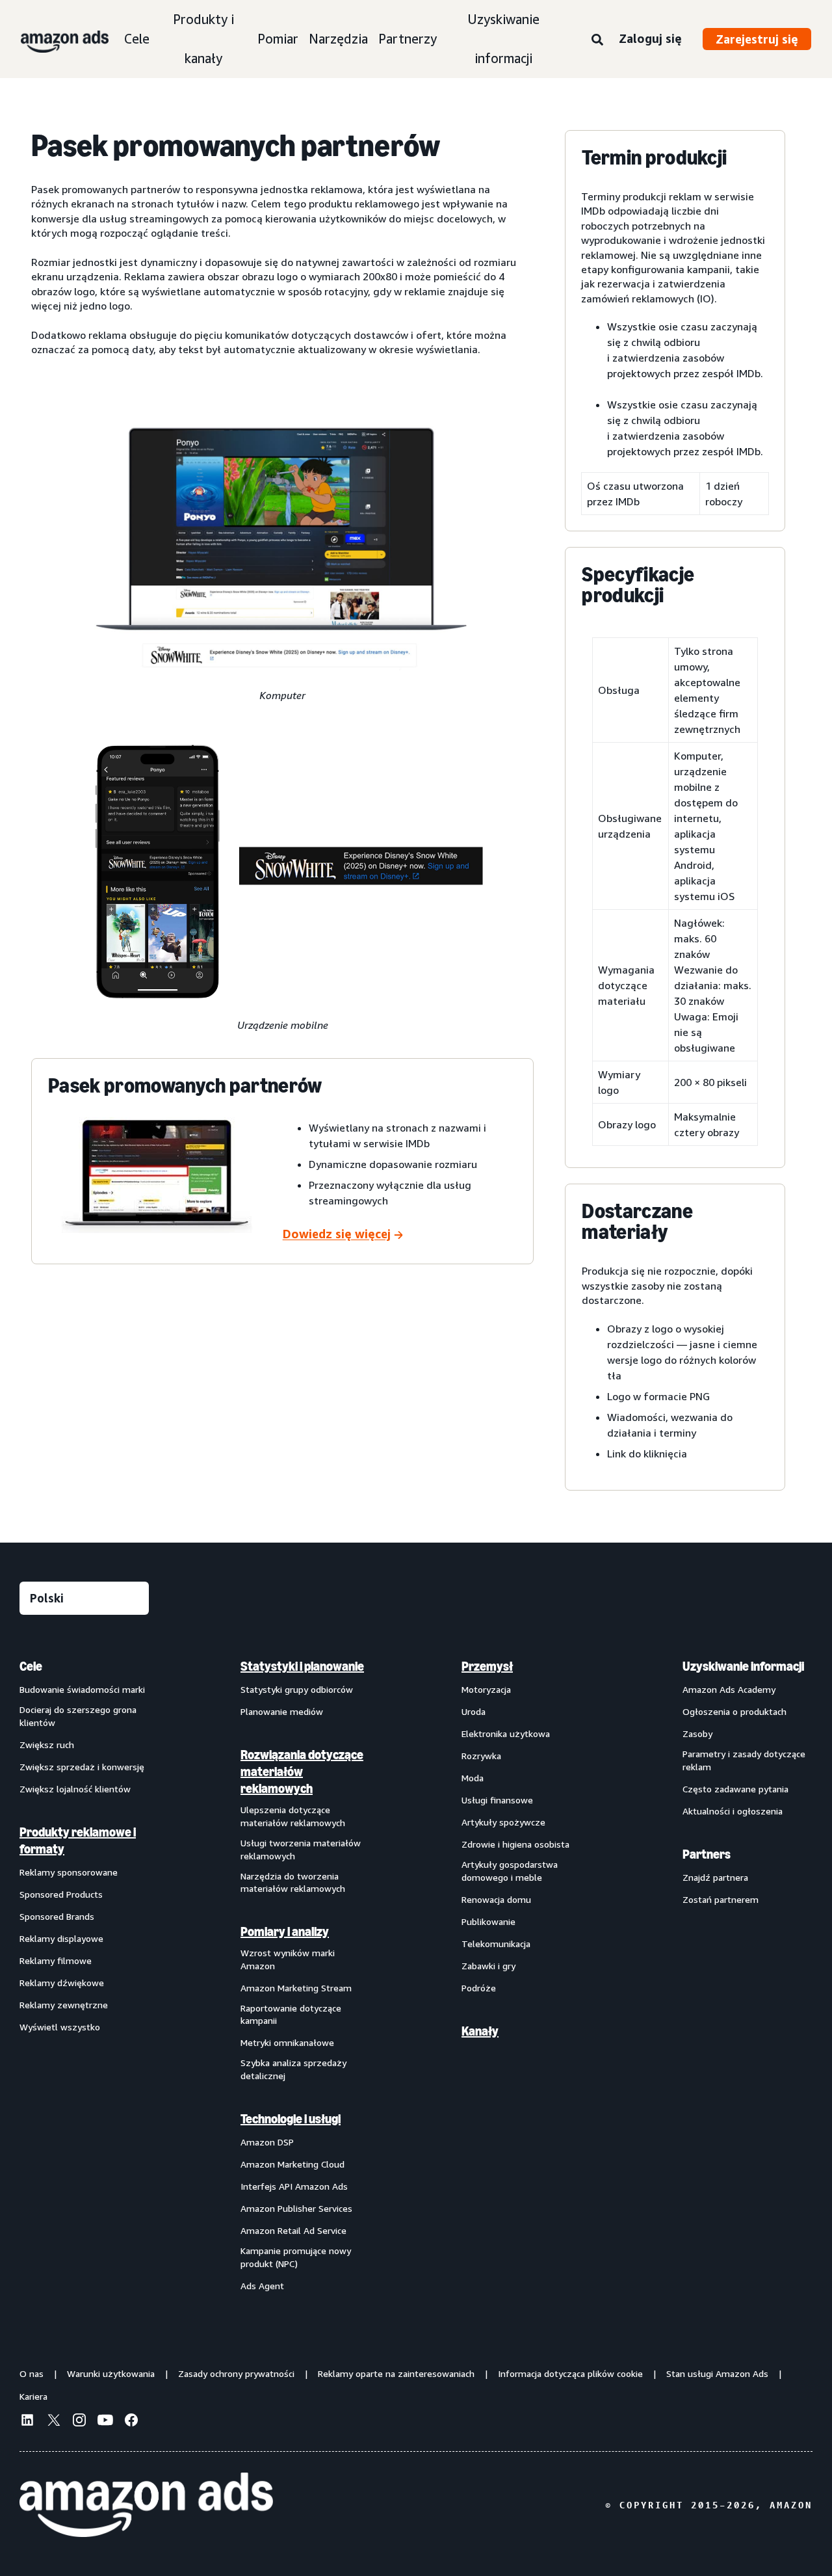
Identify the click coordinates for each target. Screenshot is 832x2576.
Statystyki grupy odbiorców (297, 1689)
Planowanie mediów (282, 1711)
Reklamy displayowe (61, 1938)
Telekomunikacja (496, 1944)
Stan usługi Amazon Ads (717, 2373)
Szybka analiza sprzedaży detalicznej (293, 2069)
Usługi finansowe (497, 1800)
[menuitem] (84, 1975)
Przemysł (487, 1666)
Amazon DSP (267, 2142)
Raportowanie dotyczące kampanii (291, 2014)
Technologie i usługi (291, 2119)
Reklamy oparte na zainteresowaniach (396, 2373)
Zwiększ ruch (47, 1745)
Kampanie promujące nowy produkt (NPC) (296, 2257)
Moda (473, 1778)
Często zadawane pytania (735, 1789)
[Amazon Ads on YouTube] (105, 2422)
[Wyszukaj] (597, 40)
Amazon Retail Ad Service (293, 2230)
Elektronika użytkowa (506, 1733)
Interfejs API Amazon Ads (294, 2186)
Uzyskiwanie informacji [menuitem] (743, 1666)
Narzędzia (338, 39)
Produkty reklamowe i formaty (78, 1840)
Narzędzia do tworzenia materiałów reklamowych (293, 1882)
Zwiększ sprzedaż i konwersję (82, 1767)
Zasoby (697, 1733)
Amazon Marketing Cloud (292, 2164)
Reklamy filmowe (56, 1960)
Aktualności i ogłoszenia (733, 1811)
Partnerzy (408, 39)
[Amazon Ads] (54, 39)
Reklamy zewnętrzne (64, 2005)
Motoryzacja (486, 1689)
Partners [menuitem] (707, 1854)
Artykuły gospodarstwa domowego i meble (510, 1871)
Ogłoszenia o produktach (734, 1711)
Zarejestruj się (757, 39)
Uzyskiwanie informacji (503, 39)
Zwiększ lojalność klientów (75, 1789)
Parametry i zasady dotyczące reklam (744, 1760)
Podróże (479, 1988)
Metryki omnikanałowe (287, 2042)
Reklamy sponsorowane (69, 1872)
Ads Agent (262, 2286)
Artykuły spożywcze (503, 1822)
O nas (32, 2373)
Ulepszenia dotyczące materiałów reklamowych (293, 1816)
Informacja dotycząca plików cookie (570, 2373)
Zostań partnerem (721, 1899)
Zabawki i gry (488, 1966)
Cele (137, 39)
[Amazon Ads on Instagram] (79, 2422)
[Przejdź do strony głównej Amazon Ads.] (146, 2505)
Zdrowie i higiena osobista (515, 1844)
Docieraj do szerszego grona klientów (78, 1716)
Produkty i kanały (203, 39)
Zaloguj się (650, 38)
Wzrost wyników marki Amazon (288, 1959)
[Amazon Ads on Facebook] (131, 2422)
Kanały (480, 2031)
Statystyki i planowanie (302, 1666)
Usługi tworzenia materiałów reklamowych (301, 1849)
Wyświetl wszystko (60, 2027)
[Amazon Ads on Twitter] (53, 2422)
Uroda (474, 1711)
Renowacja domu (496, 1899)
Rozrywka (481, 1756)
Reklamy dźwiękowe (62, 1983)
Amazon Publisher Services (296, 2208)
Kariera (33, 2396)
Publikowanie (488, 1921)
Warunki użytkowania (111, 2373)
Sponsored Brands (57, 1916)
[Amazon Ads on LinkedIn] (27, 2422)
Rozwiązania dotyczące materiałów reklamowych (302, 1772)
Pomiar (278, 39)
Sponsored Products (61, 1894)
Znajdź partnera (715, 1877)
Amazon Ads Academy (729, 1689)
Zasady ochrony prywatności (236, 2373)
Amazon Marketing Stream (296, 1988)
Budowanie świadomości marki (82, 1689)
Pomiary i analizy (285, 1932)
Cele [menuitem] (31, 1666)
